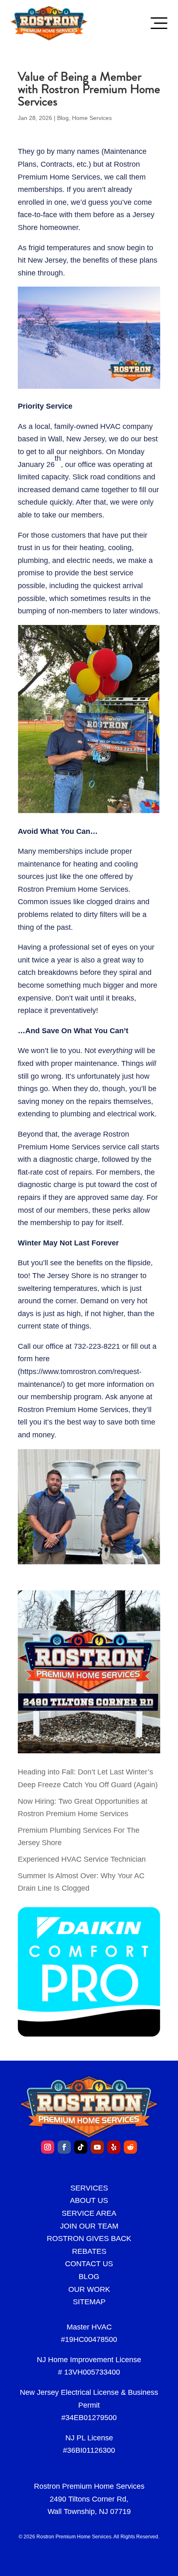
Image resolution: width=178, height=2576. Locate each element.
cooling (120, 548)
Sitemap (89, 2302)
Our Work (89, 2289)
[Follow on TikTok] (81, 2147)
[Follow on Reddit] (130, 2147)
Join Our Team (89, 2226)
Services (89, 2188)
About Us (89, 2200)
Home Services (92, 118)
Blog (63, 118)
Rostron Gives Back (89, 2238)
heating (92, 548)
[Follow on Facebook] (64, 2147)
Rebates (89, 2251)
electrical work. (132, 1114)
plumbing (76, 1114)
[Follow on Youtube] (97, 2147)
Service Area (89, 2213)
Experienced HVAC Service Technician (82, 1859)
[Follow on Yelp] (114, 2147)
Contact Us (89, 2264)
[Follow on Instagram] (48, 2147)
